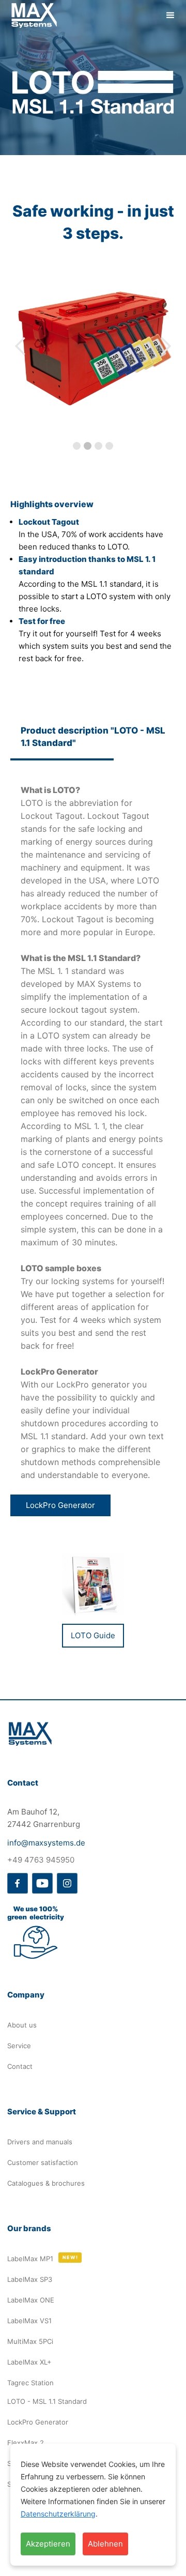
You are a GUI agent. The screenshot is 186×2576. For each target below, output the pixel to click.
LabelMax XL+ (29, 2362)
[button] (171, 16)
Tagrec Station (30, 2383)
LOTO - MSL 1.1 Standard (47, 2401)
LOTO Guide (93, 1635)
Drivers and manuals (40, 2142)
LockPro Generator (60, 1505)
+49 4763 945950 (41, 1860)
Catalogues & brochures (46, 2183)
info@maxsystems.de (46, 1843)
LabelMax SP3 (30, 2279)
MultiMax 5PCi (30, 2341)
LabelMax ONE (31, 2300)
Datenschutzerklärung (58, 2514)
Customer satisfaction (43, 2162)
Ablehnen (105, 2544)
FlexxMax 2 (26, 2443)
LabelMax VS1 (29, 2321)
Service (19, 2046)
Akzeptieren (48, 2544)
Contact (20, 2066)
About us (22, 2025)
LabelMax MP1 (30, 2259)
